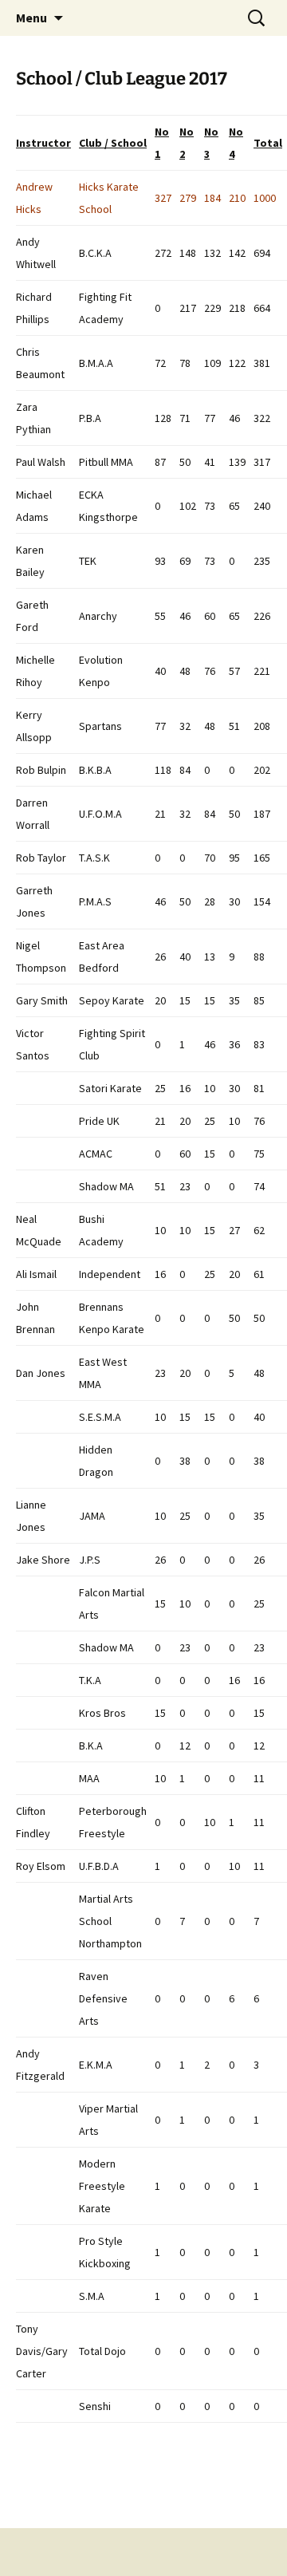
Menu (31, 18)
